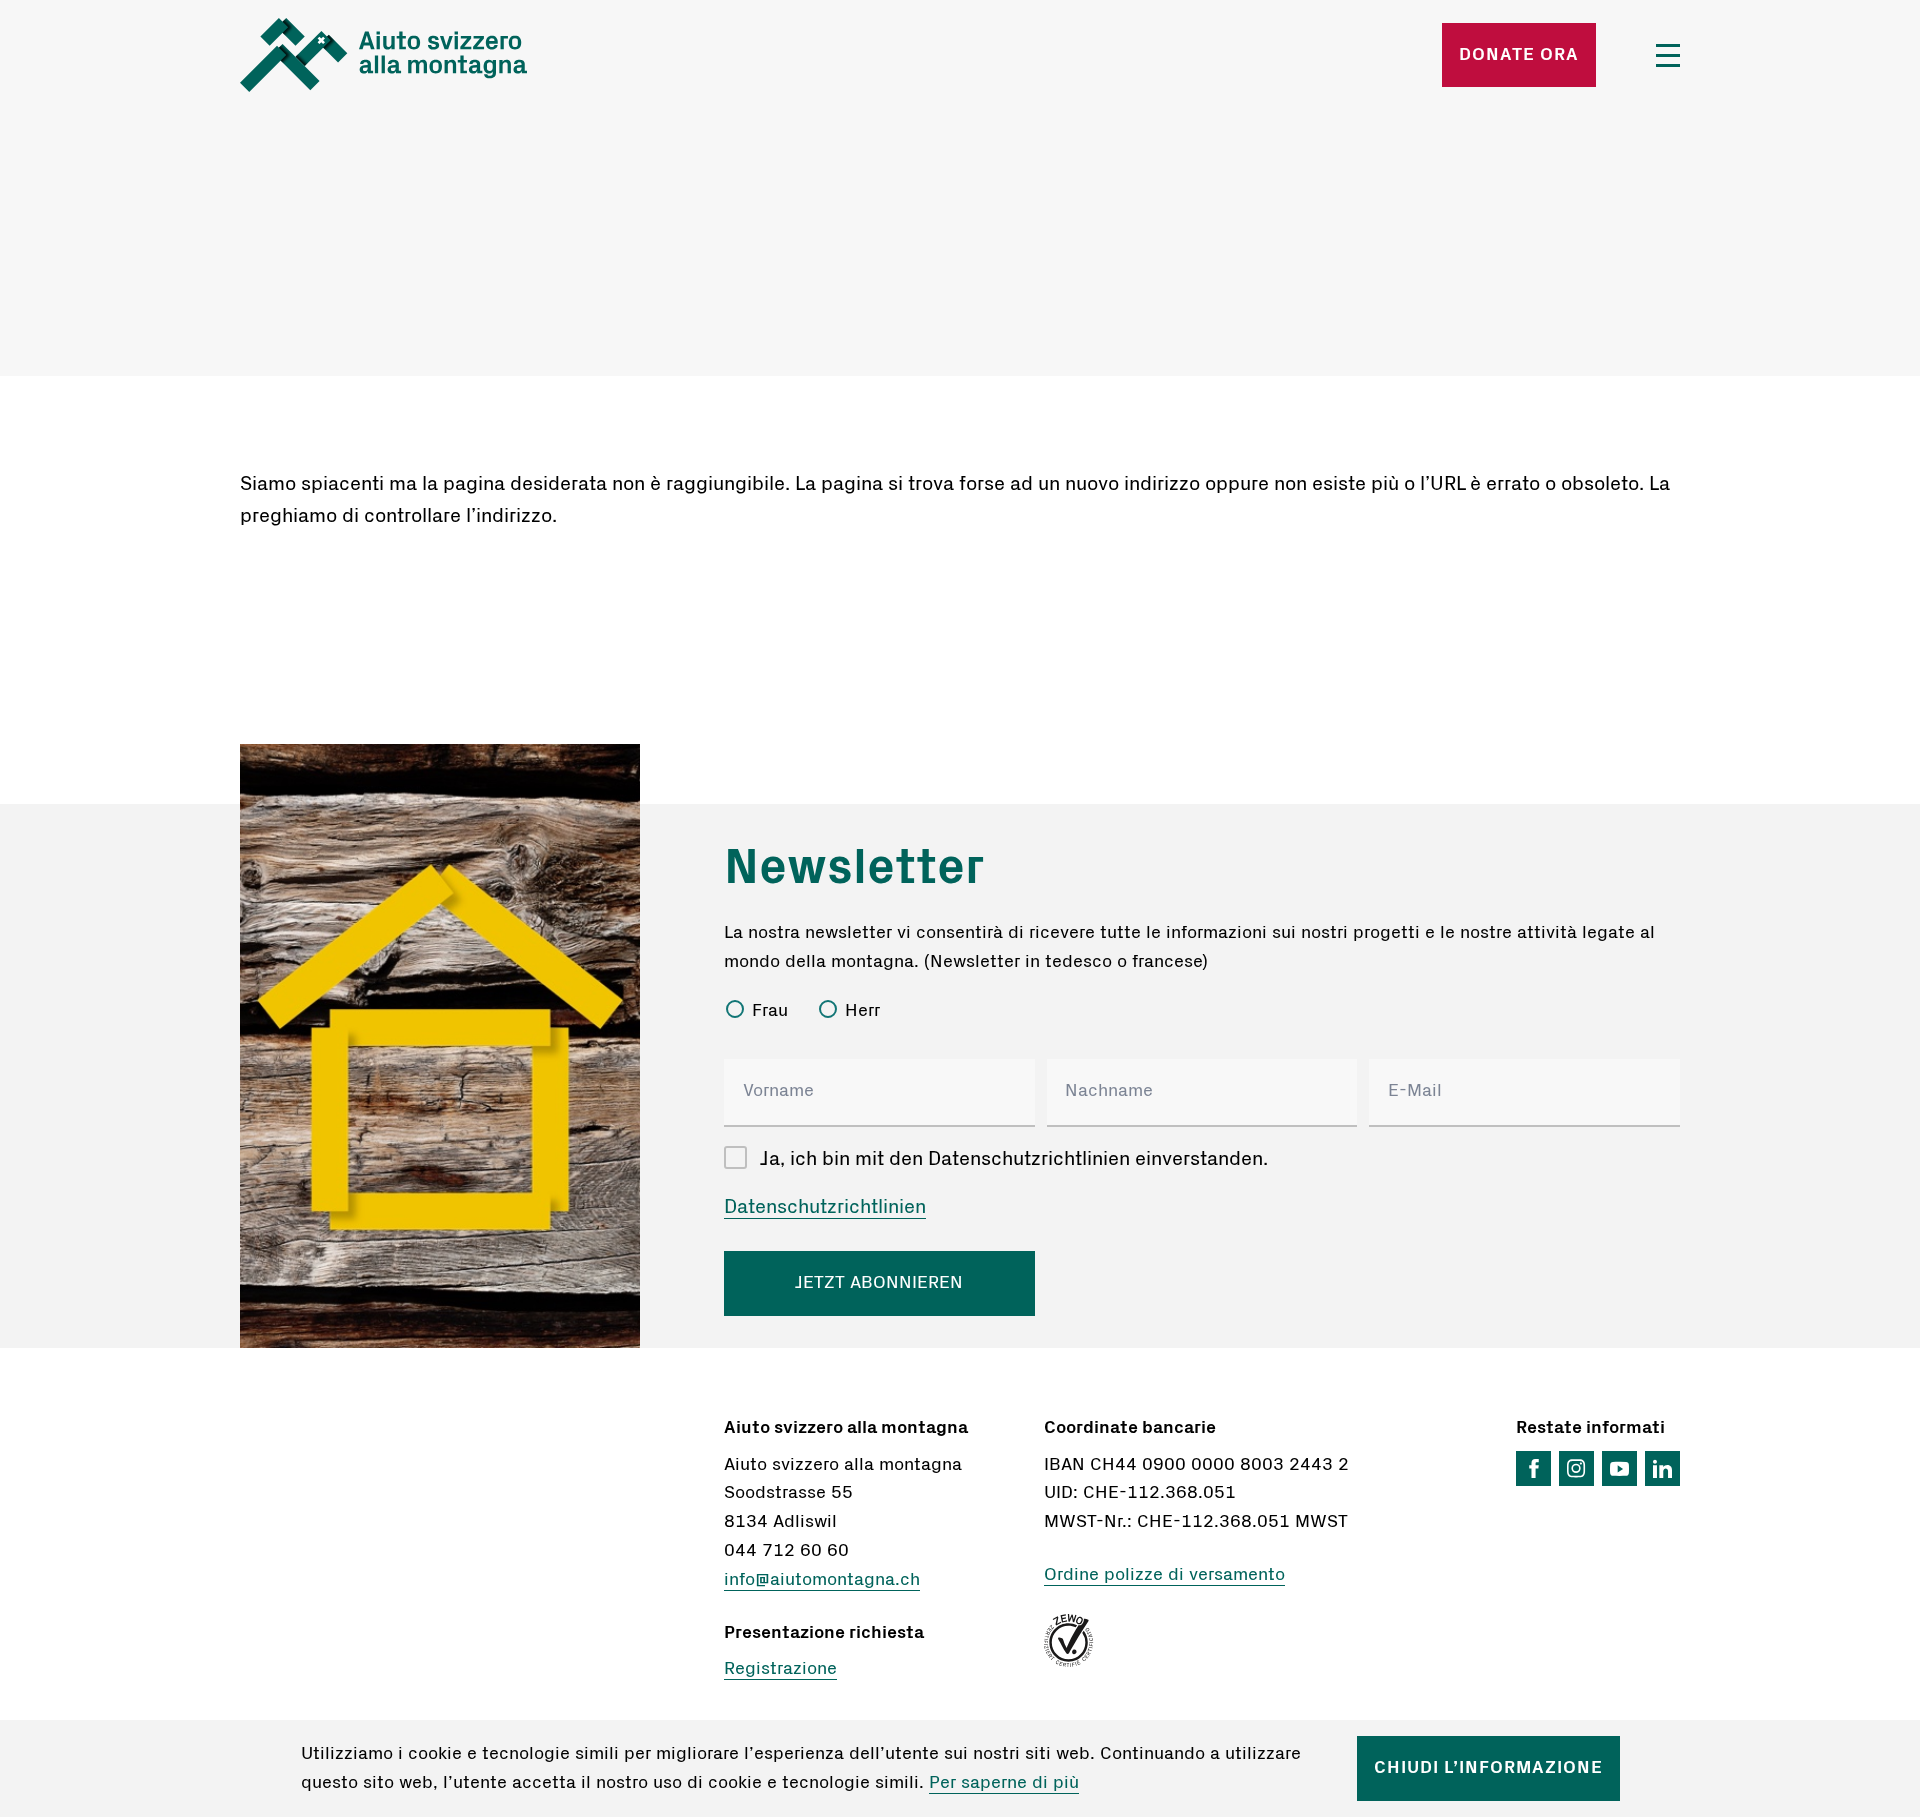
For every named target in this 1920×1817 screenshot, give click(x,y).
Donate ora (1519, 55)
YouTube (1619, 1468)
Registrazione (780, 1669)
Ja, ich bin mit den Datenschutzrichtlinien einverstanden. (1014, 1159)
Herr (862, 1011)
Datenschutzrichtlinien (825, 1207)
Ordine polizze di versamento (1164, 1575)
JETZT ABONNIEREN (879, 1283)
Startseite (476, 55)
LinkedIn (1662, 1468)
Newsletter (854, 868)
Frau (770, 1011)
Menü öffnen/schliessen (1668, 55)
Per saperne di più (1004, 1783)
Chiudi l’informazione (1488, 1768)
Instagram (1576, 1468)
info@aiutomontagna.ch (822, 1580)
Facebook (1533, 1468)
